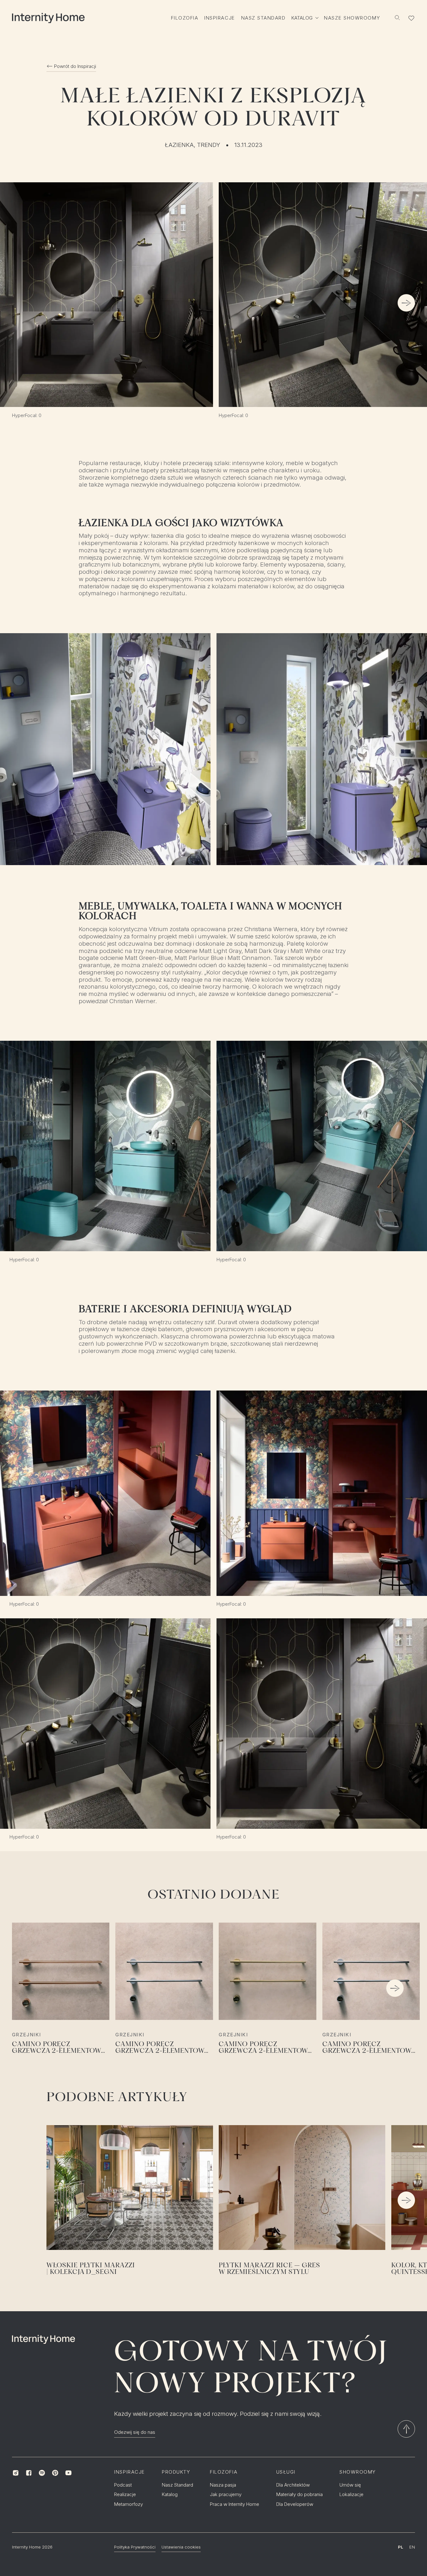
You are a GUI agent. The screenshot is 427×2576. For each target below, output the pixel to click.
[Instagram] (15, 2473)
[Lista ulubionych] (412, 18)
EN (412, 2547)
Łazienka (179, 145)
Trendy (209, 145)
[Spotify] (42, 2473)
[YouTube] (68, 2473)
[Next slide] (406, 303)
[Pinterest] (55, 2473)
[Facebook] (29, 2473)
